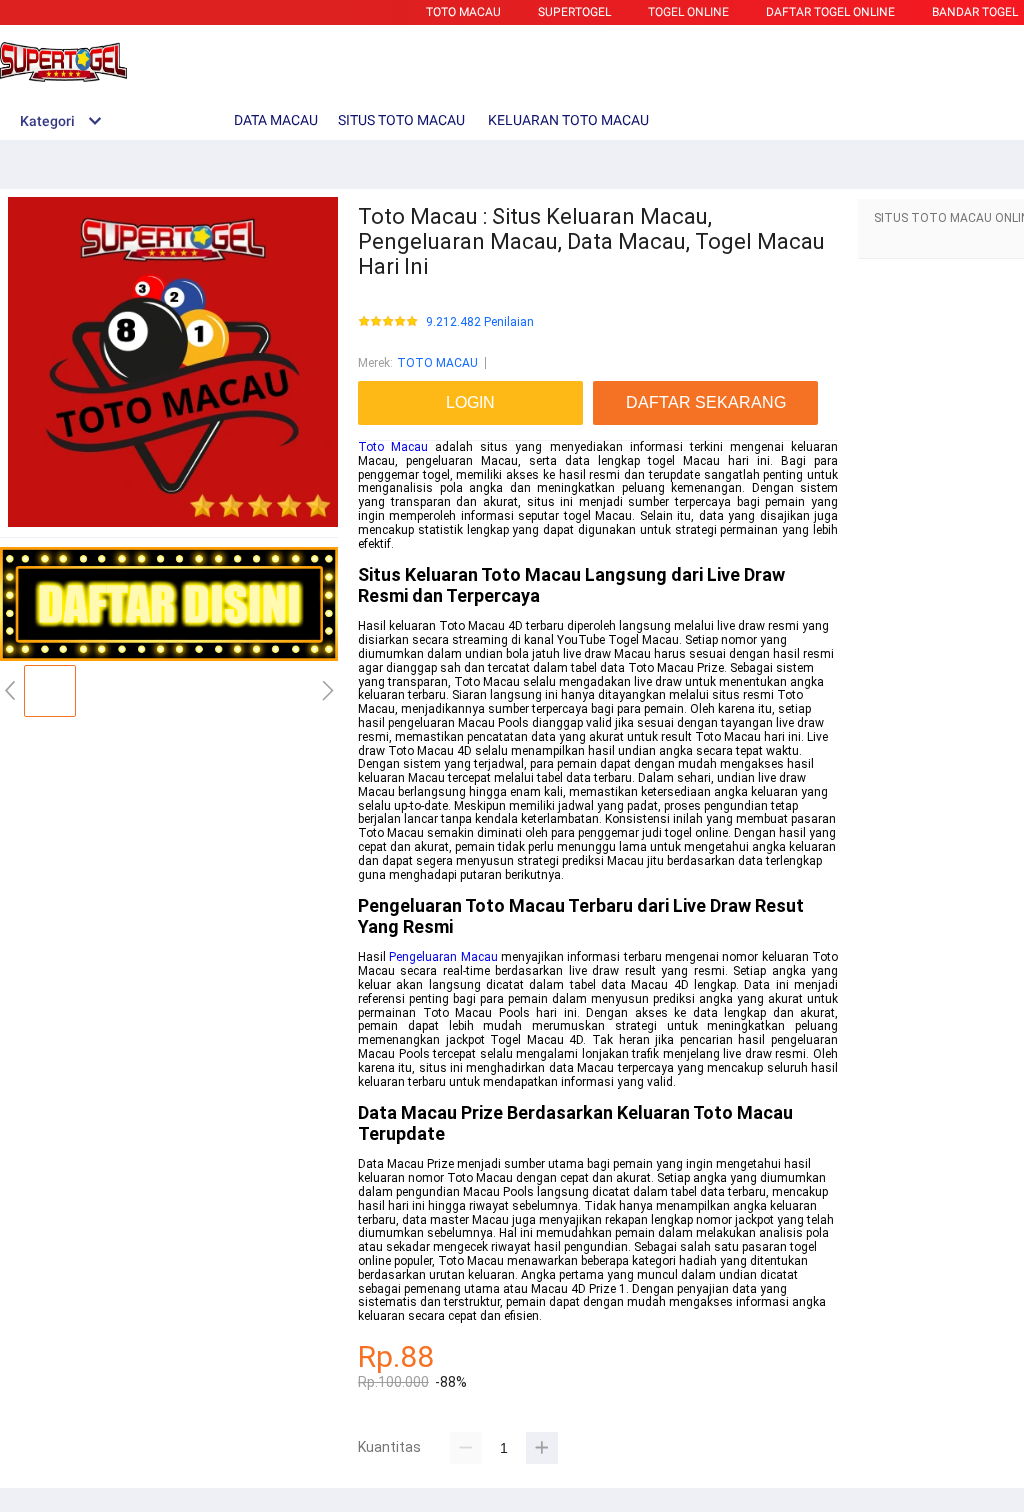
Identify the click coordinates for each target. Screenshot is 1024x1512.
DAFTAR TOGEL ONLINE (830, 12)
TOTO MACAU (463, 12)
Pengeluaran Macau (443, 957)
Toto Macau (393, 447)
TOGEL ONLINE (688, 12)
